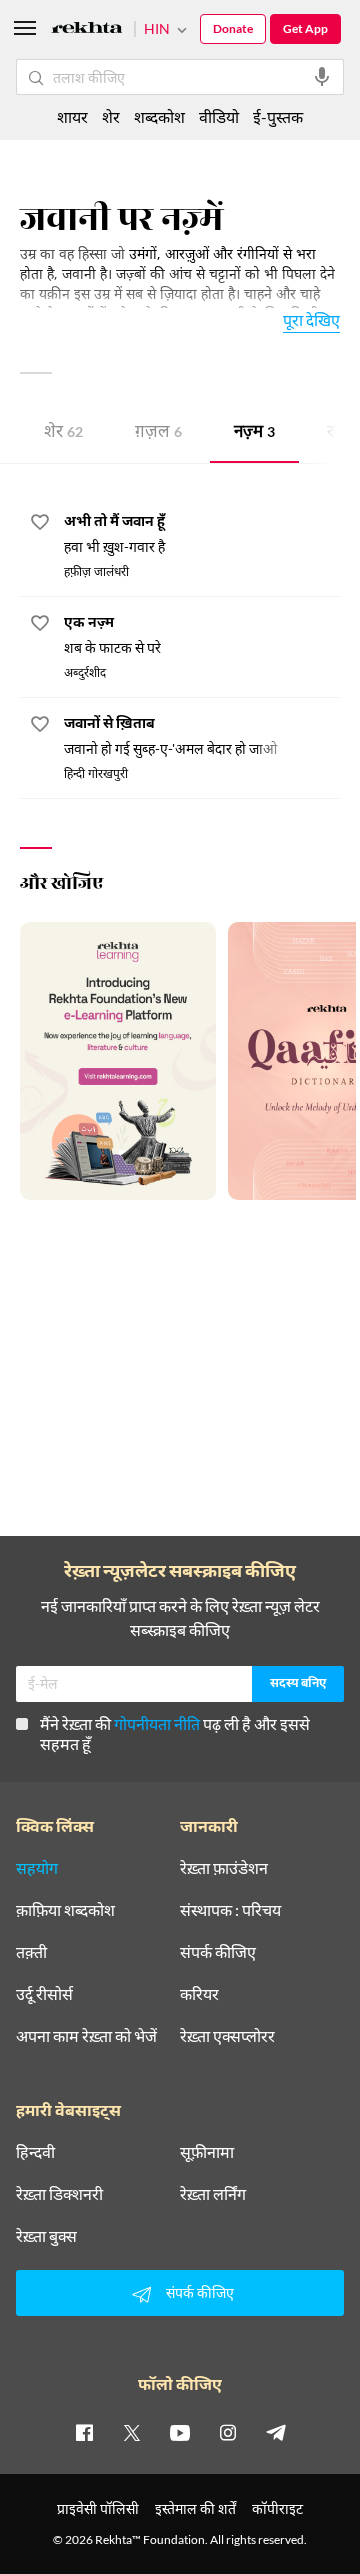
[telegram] (276, 2432)
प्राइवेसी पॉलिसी (98, 2508)
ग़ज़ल (158, 433)
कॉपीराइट (277, 2508)
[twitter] (132, 2432)
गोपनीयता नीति (157, 1723)
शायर (72, 116)
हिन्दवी (35, 2152)
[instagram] (228, 2432)
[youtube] (180, 2432)
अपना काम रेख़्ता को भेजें (86, 2036)
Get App (305, 28)
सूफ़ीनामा (207, 2152)
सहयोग (37, 1868)
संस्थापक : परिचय (230, 1910)
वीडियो (219, 116)
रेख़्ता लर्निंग (213, 2194)
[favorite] (40, 525)
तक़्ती (31, 1952)
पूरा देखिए (311, 319)
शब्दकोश (159, 116)
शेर (63, 433)
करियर (199, 1994)
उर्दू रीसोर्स (44, 1994)
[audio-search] (322, 77)
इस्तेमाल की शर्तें (195, 2508)
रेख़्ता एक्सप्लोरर (227, 2036)
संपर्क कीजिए (218, 1952)
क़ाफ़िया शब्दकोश (65, 1910)
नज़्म (254, 433)
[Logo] (87, 30)
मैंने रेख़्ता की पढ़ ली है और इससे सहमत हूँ (175, 1733)
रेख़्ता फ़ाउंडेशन (224, 1868)
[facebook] (84, 2432)
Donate (233, 28)
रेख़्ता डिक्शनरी (59, 2194)
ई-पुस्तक (278, 116)
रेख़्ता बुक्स (46, 2236)
